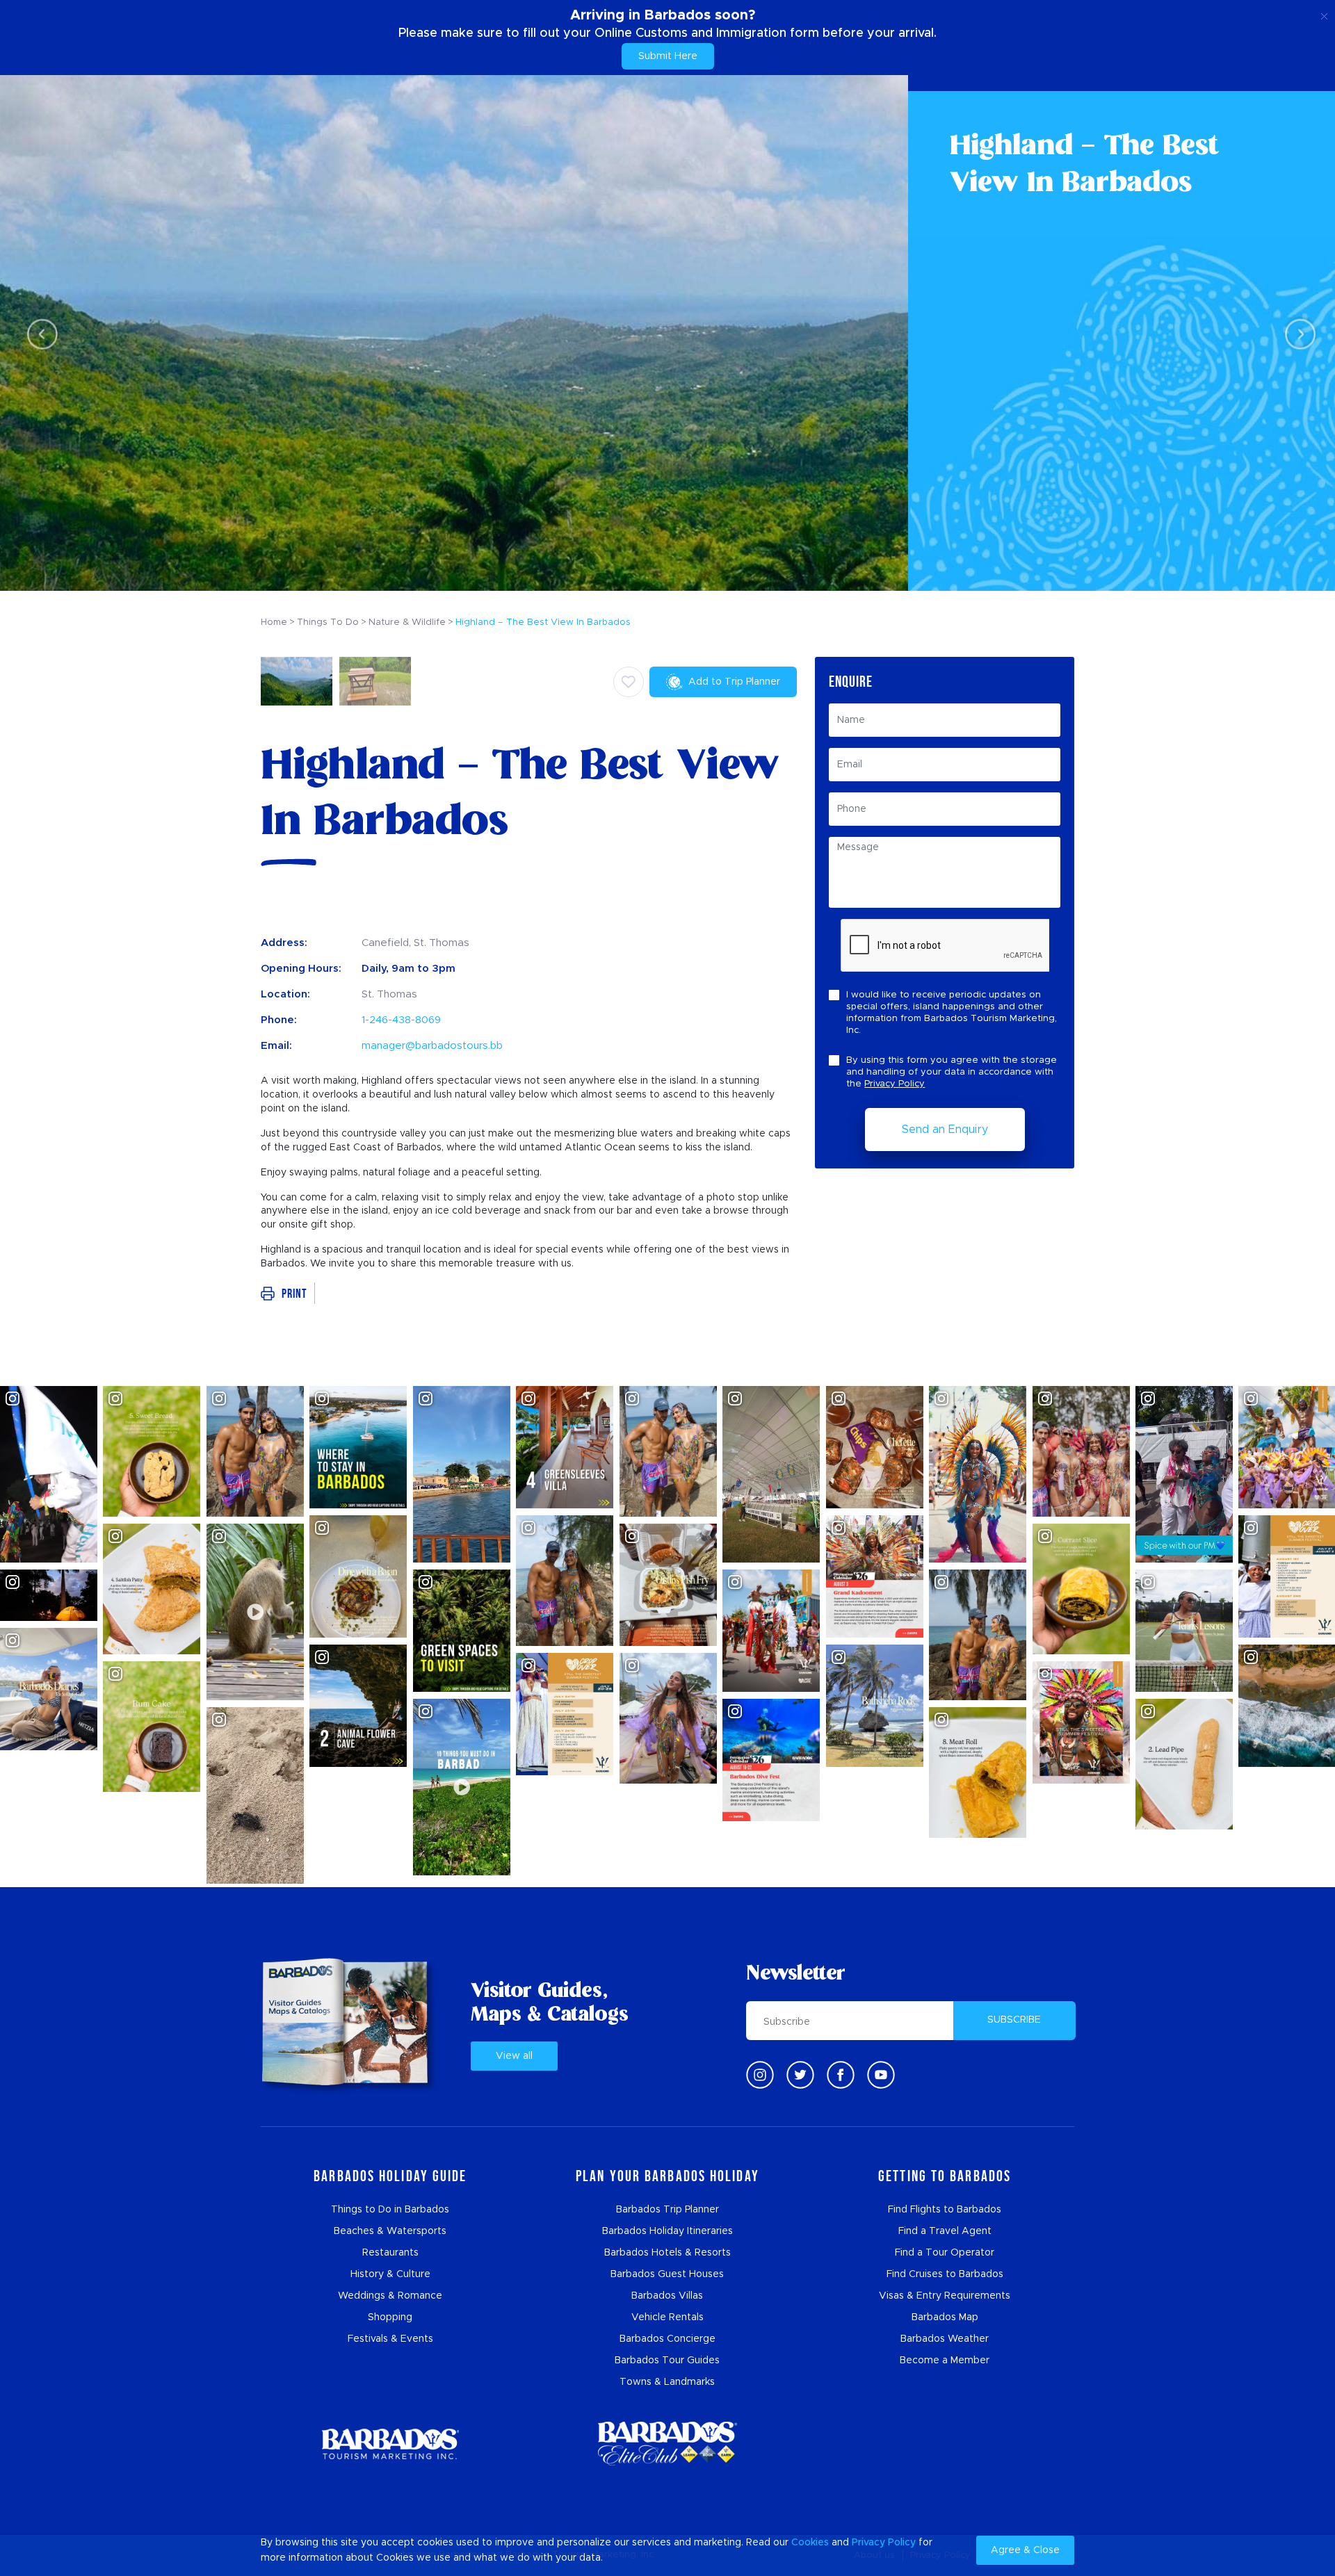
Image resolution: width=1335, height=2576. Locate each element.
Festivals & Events (390, 2339)
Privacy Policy (895, 1084)
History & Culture (390, 2274)
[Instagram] (760, 2075)
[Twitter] (800, 2075)
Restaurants (390, 2253)
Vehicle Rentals (667, 2317)
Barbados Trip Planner (667, 2210)
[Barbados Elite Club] (667, 2444)
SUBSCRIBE (1014, 2020)
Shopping (390, 2317)
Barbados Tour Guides (667, 2361)
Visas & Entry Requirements (945, 2296)
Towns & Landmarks (667, 2382)
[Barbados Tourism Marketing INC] (390, 2444)
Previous (39, 333)
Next (1296, 333)
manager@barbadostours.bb (432, 1046)
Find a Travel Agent (945, 2231)
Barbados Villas (667, 2296)
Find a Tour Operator (945, 2253)
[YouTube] (881, 2075)
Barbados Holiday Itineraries (667, 2231)
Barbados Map (945, 2317)
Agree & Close (1025, 2550)
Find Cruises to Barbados (945, 2274)
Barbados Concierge (667, 2339)
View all (514, 2056)
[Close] (1324, 14)
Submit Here (668, 56)
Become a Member (945, 2361)
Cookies (810, 2543)
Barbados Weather (945, 2339)
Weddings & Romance (390, 2296)
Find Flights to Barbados (945, 2210)
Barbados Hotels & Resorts (667, 2253)
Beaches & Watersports (390, 2231)
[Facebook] (841, 2075)
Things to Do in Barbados (390, 2210)
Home (274, 622)
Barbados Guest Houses (667, 2274)
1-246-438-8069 (401, 1020)
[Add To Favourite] (629, 682)
